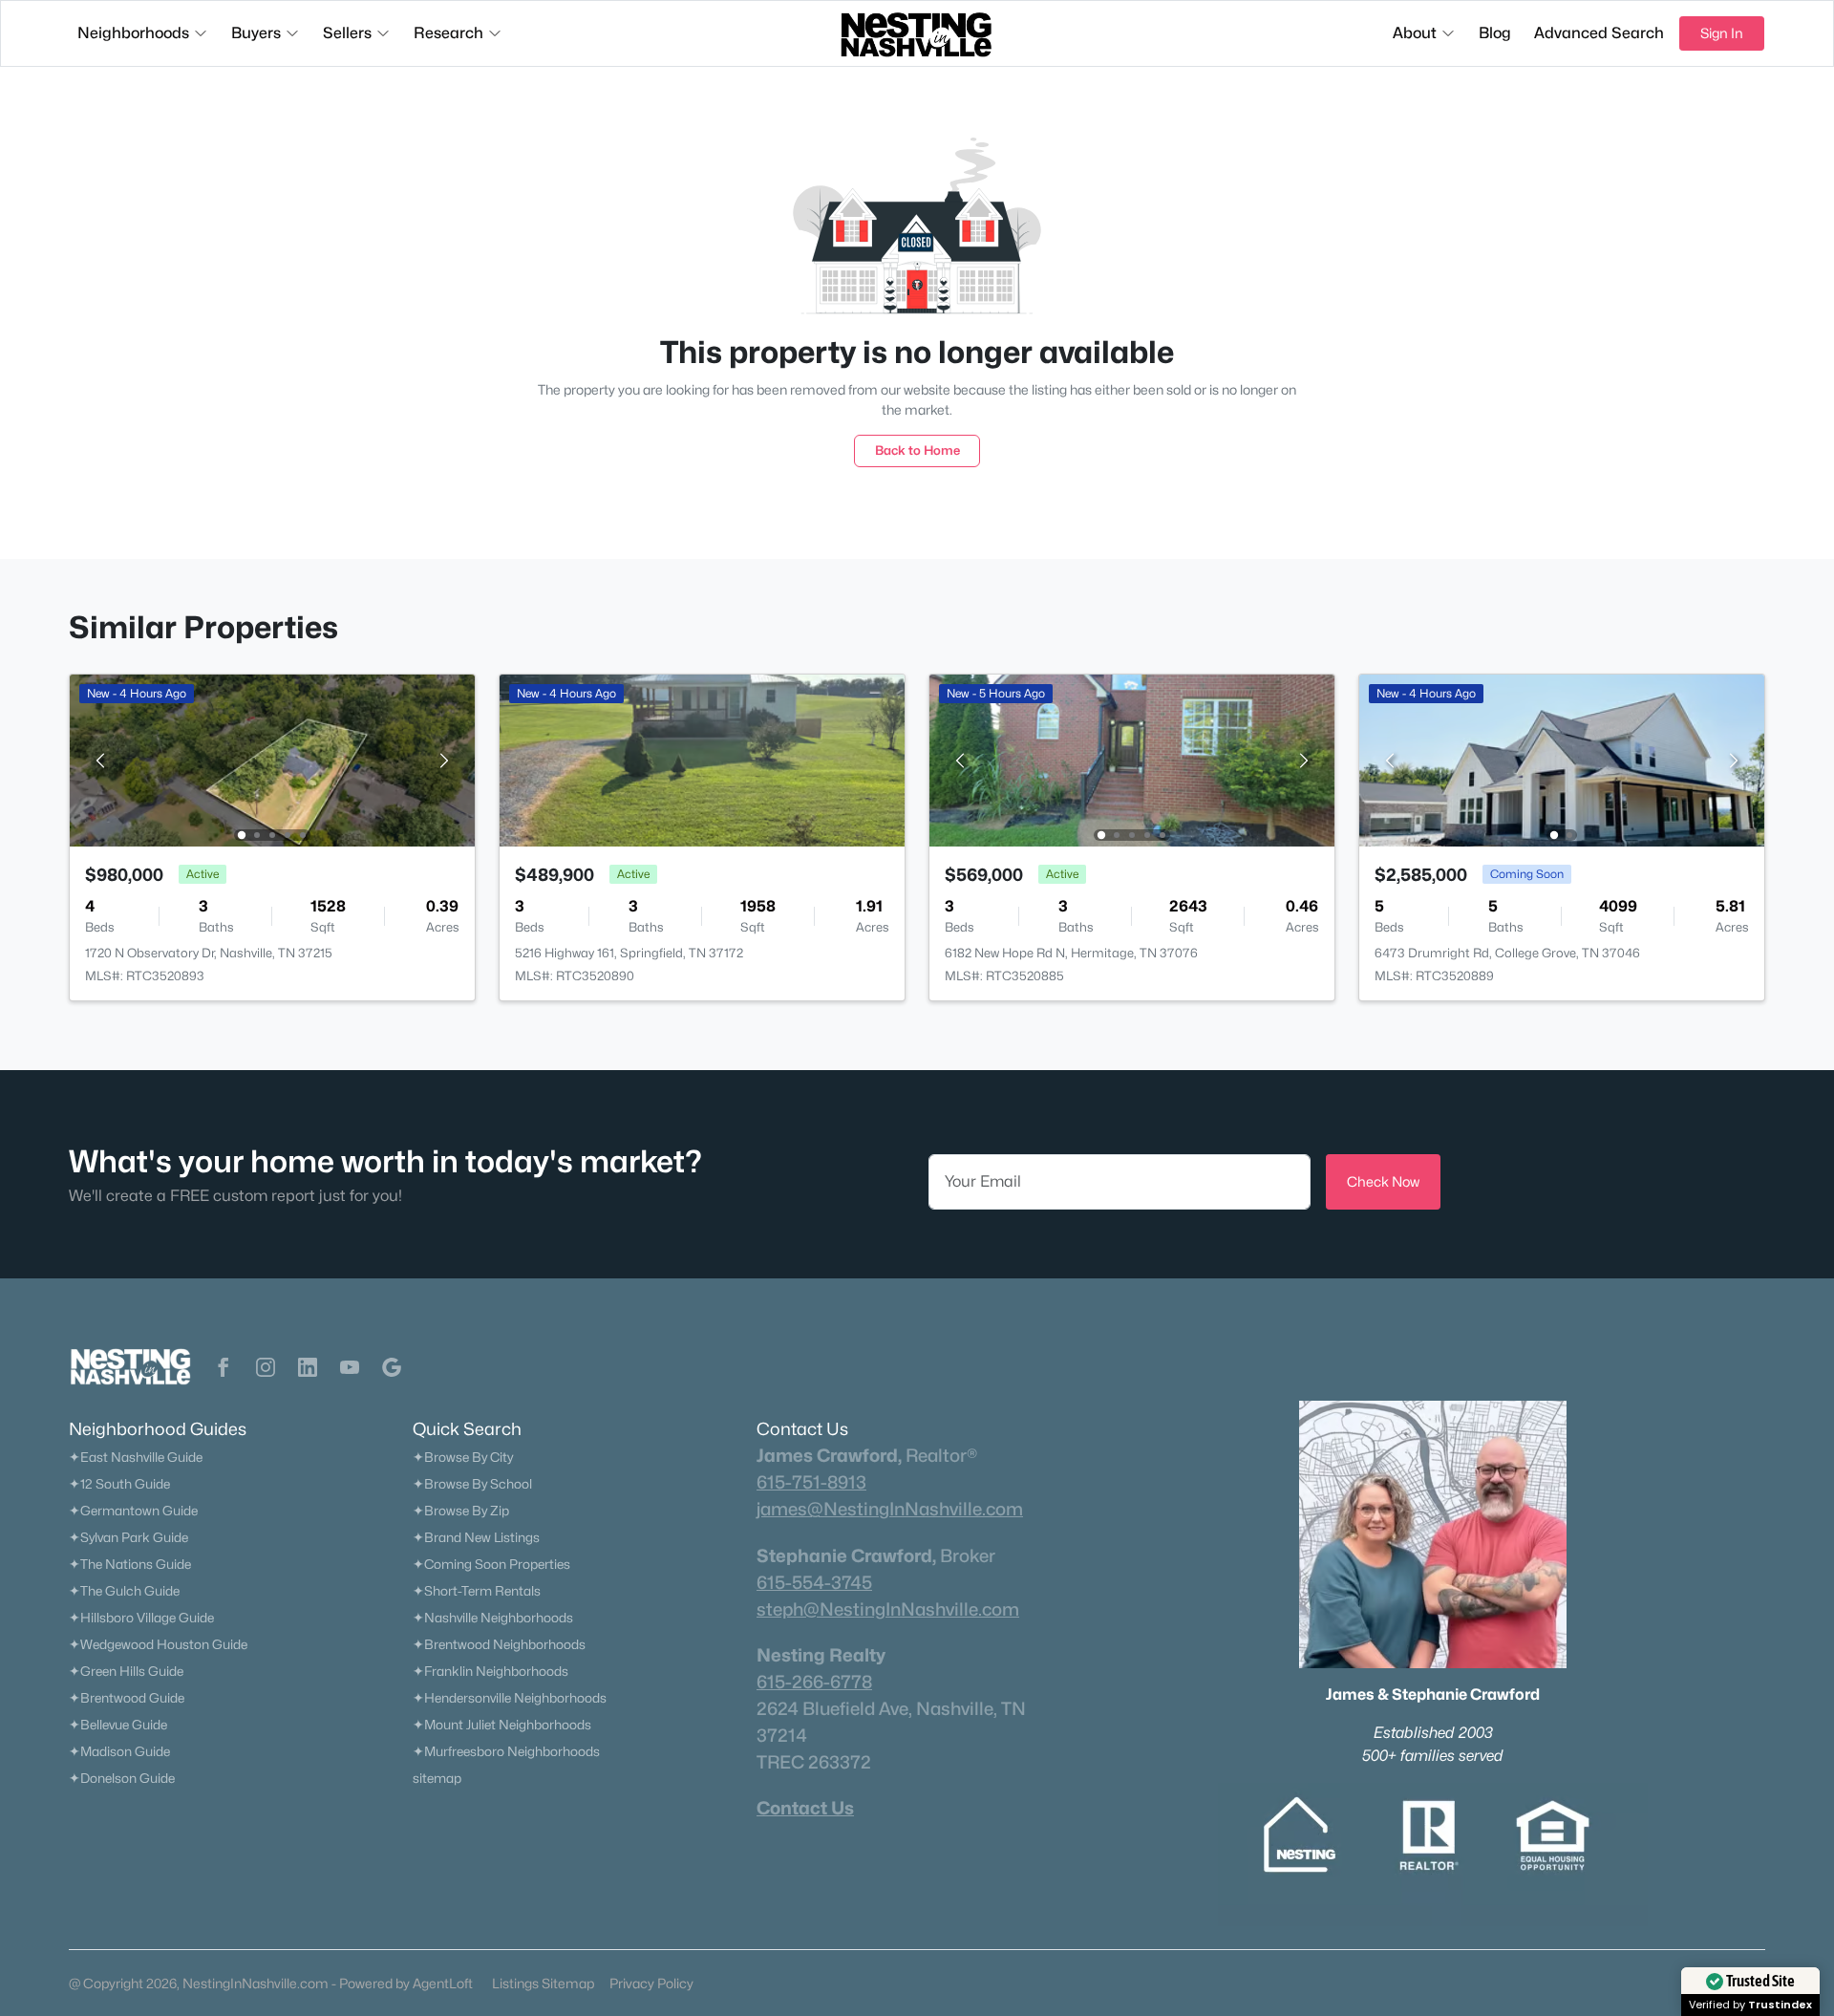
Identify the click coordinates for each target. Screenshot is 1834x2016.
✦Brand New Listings (476, 1537)
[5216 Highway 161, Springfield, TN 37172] (702, 759)
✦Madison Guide (119, 1751)
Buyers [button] (256, 33)
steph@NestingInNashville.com (888, 1609)
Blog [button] (1495, 33)
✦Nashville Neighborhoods (493, 1618)
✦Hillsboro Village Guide (141, 1618)
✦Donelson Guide (122, 1778)
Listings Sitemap (543, 1983)
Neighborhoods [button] (133, 33)
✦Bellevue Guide (118, 1725)
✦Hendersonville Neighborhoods (510, 1698)
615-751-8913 (811, 1482)
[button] (224, 1367)
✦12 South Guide (119, 1484)
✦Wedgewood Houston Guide (158, 1644)
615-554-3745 (814, 1582)
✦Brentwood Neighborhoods (499, 1644)
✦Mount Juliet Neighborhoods (502, 1725)
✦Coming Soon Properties (491, 1564)
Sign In (1722, 33)
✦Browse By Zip (461, 1511)
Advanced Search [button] (1599, 33)
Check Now (1383, 1181)
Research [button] (448, 33)
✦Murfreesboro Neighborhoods (506, 1751)
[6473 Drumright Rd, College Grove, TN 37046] (1562, 759)
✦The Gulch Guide (124, 1591)
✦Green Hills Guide (126, 1671)
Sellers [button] (347, 33)
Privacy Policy (651, 1983)
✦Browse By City (463, 1457)
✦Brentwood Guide (127, 1698)
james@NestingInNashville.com (890, 1509)
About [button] (1415, 33)
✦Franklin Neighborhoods (490, 1671)
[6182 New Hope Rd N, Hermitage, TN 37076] (1132, 759)
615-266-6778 (814, 1682)
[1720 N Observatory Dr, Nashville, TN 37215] (272, 759)
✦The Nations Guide (130, 1564)
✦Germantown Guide (133, 1511)
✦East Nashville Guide (136, 1457)
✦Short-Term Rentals (477, 1591)
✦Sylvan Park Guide (128, 1537)
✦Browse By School (472, 1484)
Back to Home (917, 450)
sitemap (437, 1778)
